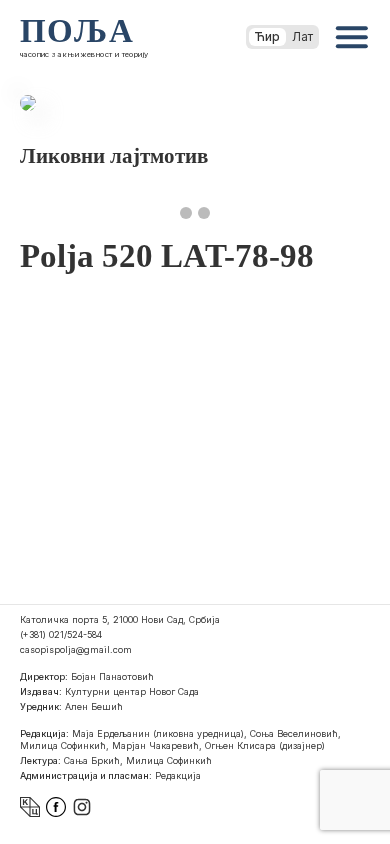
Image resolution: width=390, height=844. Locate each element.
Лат (302, 36)
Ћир (267, 36)
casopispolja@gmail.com (76, 649)
